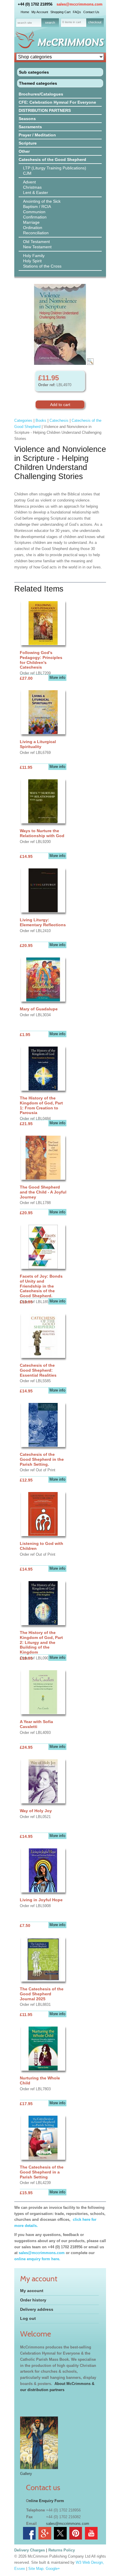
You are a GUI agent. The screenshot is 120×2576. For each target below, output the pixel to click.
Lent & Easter (36, 192)
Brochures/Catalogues (41, 94)
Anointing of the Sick (42, 201)
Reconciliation (36, 233)
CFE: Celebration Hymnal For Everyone (57, 102)
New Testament (37, 247)
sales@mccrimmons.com (80, 4)
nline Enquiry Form (46, 2501)
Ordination (33, 228)
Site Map (36, 2569)
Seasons (27, 119)
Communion (34, 212)
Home (25, 12)
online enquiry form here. (37, 2259)
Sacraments (30, 127)
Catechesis (59, 420)
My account (32, 2291)
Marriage (31, 222)
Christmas (32, 187)
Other (24, 151)
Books (41, 420)
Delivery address (37, 2309)
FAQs (77, 12)
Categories (23, 420)
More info (57, 678)
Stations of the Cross (42, 266)
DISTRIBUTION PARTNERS (45, 110)
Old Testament (36, 242)
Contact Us (91, 12)
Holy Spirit (32, 261)
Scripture (28, 143)
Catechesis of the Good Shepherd (52, 159)
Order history (33, 2300)
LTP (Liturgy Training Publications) (55, 168)
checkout (95, 22)
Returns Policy (62, 2550)
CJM (27, 173)
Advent (29, 182)
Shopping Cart (60, 12)
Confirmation (35, 217)
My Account (40, 12)
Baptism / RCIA (37, 207)
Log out (28, 2318)
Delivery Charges (30, 2550)
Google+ (53, 2569)
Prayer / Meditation (37, 135)
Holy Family (34, 256)
